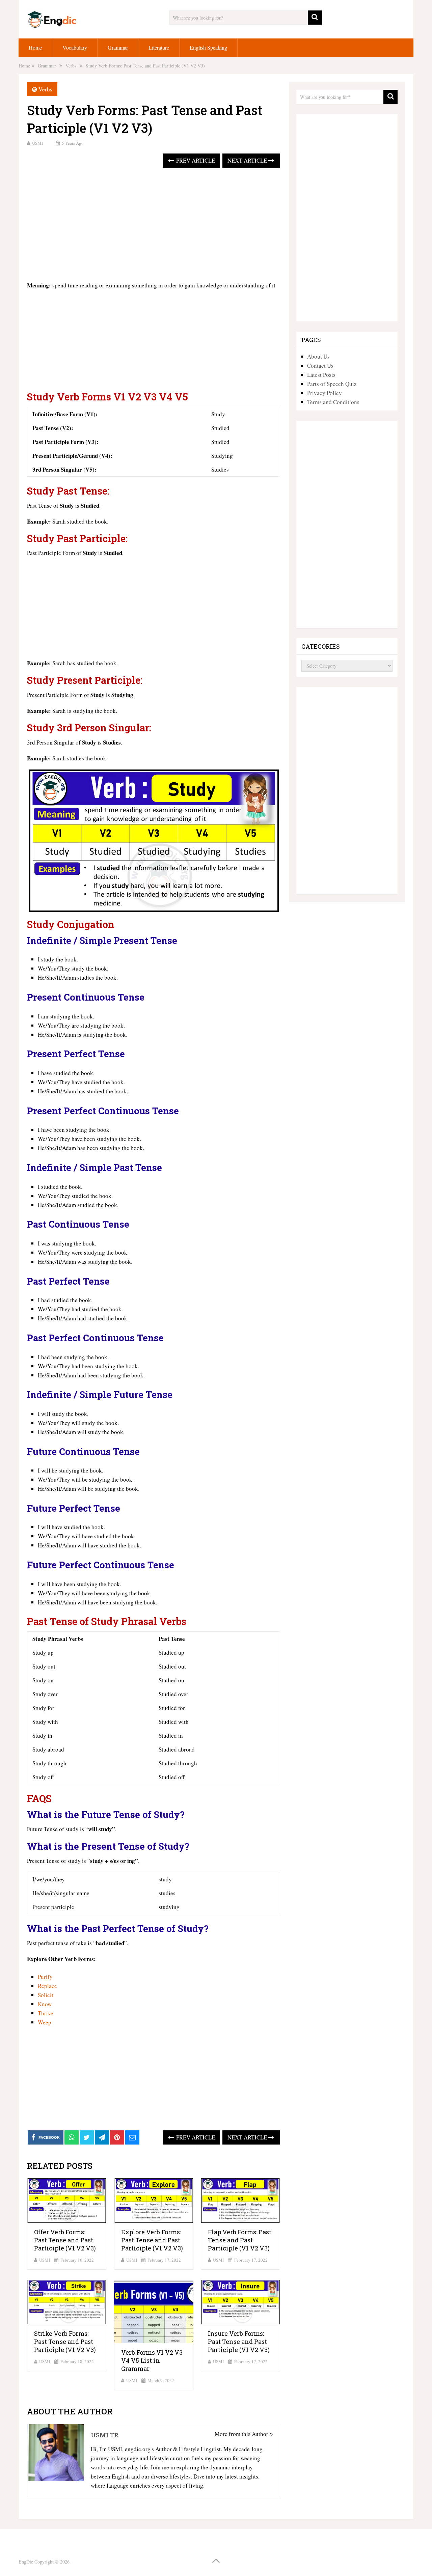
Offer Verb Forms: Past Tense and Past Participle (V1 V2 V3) (65, 2240)
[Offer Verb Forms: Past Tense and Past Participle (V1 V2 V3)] (67, 2201)
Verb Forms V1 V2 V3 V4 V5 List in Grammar (152, 2360)
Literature (159, 47)
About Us (318, 356)
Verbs (45, 89)
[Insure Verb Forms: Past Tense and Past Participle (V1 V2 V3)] (240, 2302)
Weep (45, 2022)
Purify (45, 1977)
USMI (37, 143)
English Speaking (208, 47)
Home (35, 47)
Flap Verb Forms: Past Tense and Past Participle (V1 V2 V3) (240, 2240)
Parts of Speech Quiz (332, 384)
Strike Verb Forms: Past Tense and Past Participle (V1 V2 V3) (65, 2342)
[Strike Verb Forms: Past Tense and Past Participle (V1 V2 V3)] (67, 2302)
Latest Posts (321, 375)
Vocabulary (75, 47)
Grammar (118, 47)
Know (45, 2004)
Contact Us (320, 366)
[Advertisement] (154, 225)
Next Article (248, 160)
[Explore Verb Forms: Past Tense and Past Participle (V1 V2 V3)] (154, 2201)
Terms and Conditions (333, 402)
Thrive (46, 2013)
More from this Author (242, 2434)
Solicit (46, 1995)
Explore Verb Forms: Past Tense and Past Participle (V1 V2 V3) (152, 2240)
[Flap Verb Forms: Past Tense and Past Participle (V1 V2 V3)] (240, 2201)
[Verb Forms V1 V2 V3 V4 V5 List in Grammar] (154, 2312)
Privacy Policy (325, 393)
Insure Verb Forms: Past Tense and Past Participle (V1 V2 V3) (239, 2342)
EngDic (26, 2562)
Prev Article (195, 160)
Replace (47, 1986)
